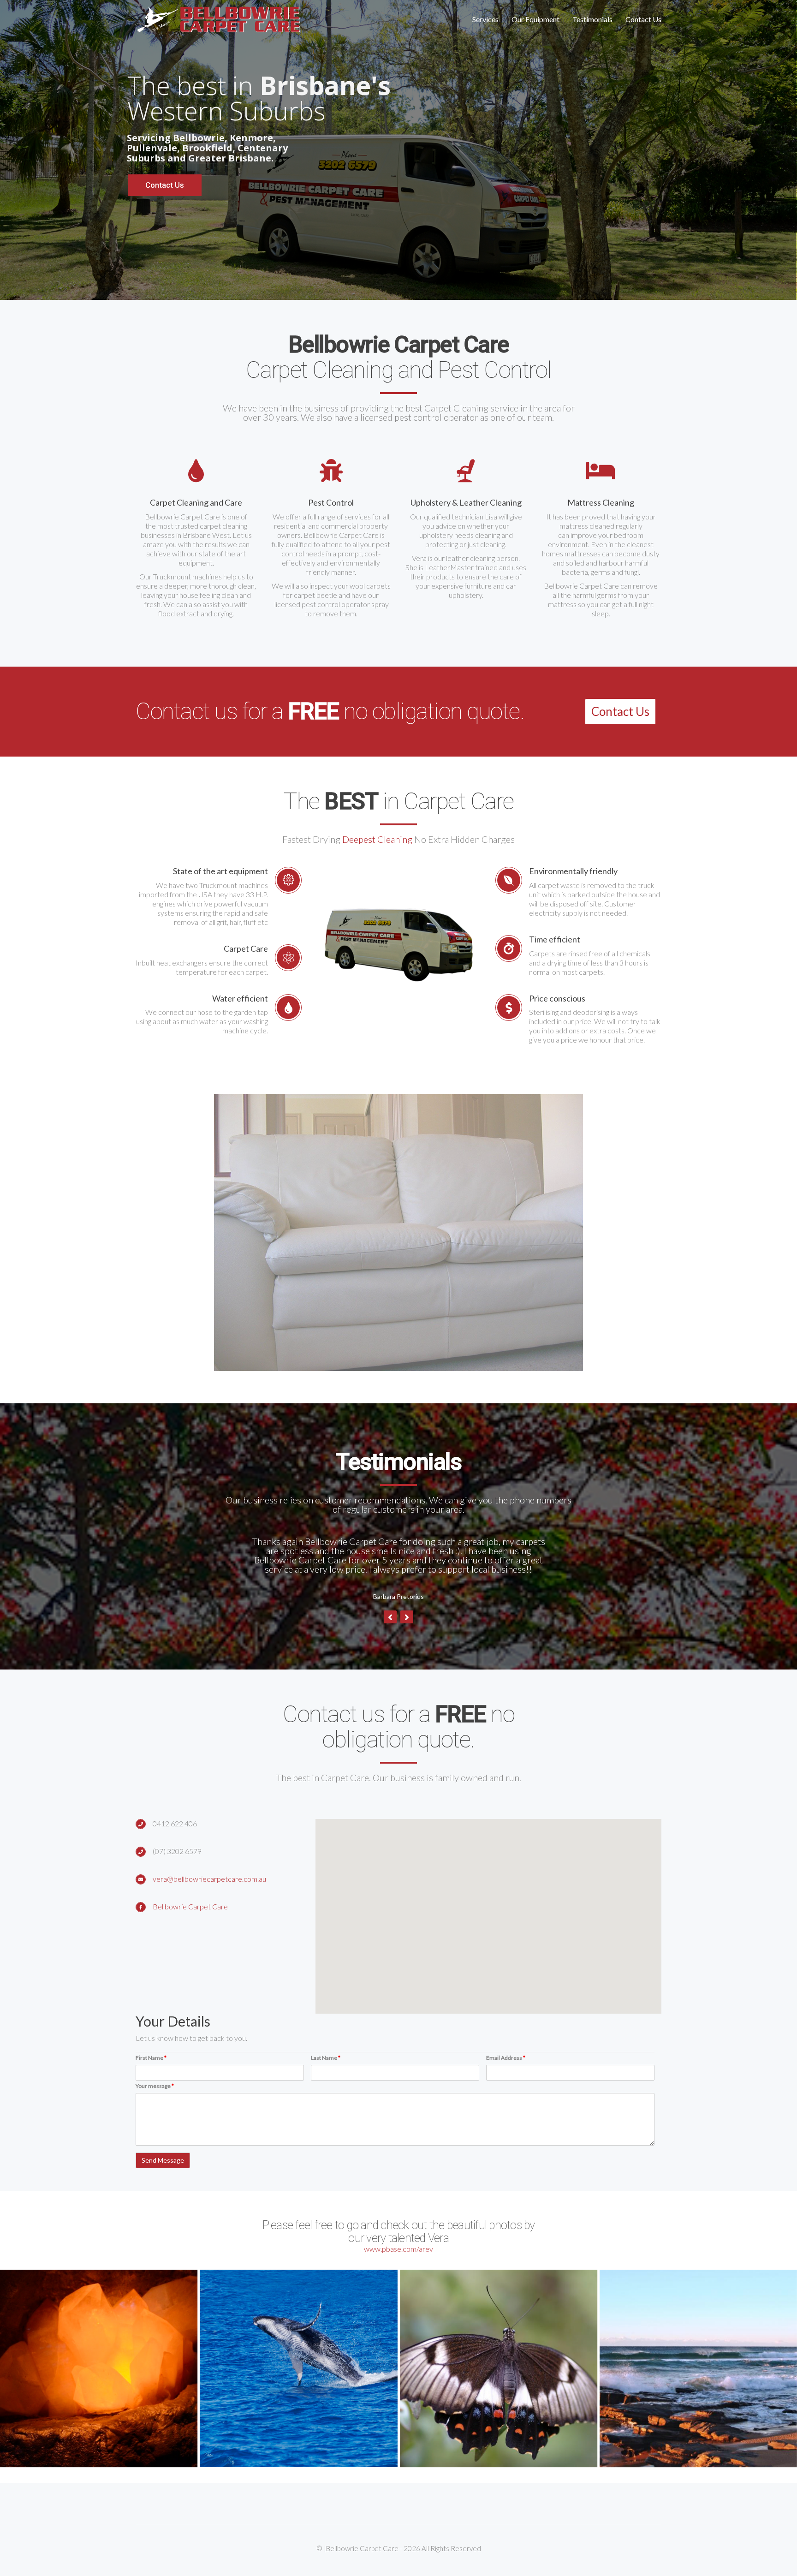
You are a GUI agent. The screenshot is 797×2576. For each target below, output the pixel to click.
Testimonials (592, 19)
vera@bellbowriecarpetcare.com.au (209, 1869)
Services (485, 19)
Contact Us (643, 19)
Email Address (506, 2048)
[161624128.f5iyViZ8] (298, 2359)
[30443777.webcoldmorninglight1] (698, 2359)
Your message (155, 2077)
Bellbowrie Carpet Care (190, 1897)
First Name (151, 2048)
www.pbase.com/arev (398, 2239)
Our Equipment (535, 19)
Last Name (326, 2048)
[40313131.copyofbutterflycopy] (499, 2359)
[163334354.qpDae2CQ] (99, 2359)
